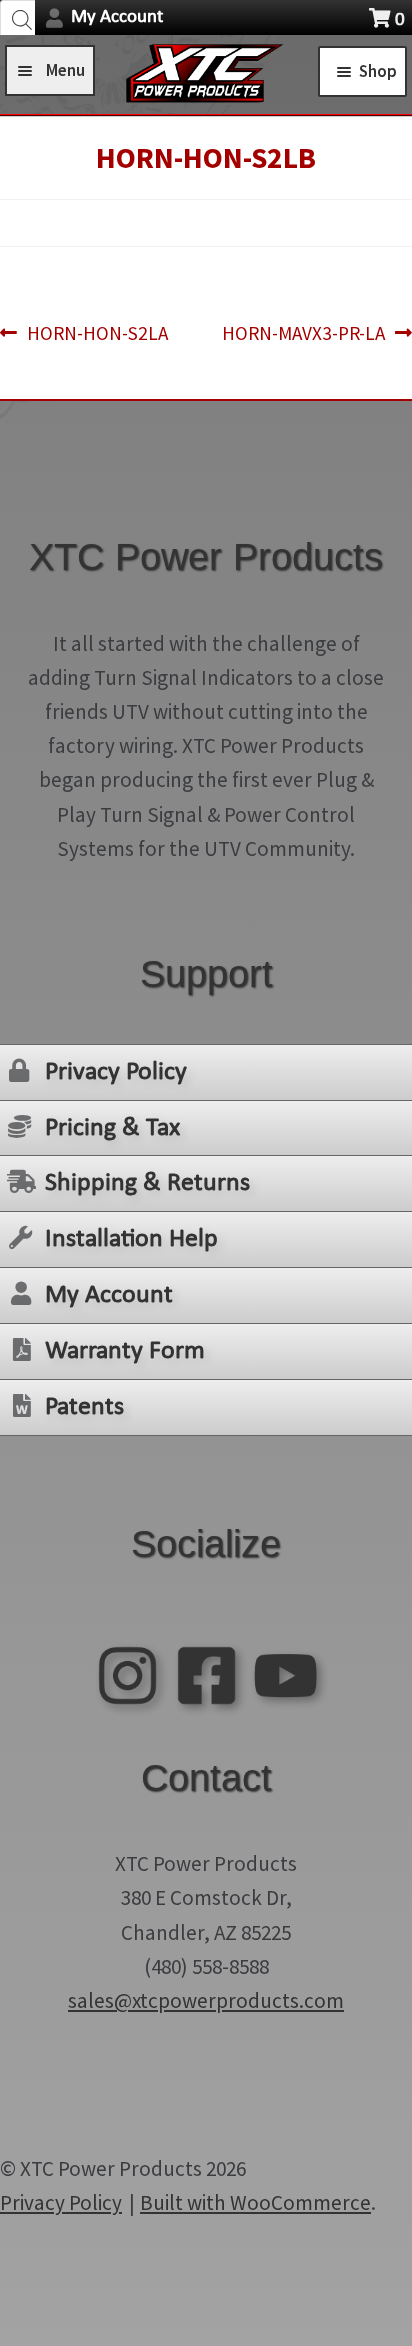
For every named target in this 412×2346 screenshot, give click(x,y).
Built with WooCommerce (255, 2202)
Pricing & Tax (112, 1128)
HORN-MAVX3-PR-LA (303, 334)
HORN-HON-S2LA (97, 334)
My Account (117, 17)
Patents (84, 1407)
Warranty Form (125, 1351)
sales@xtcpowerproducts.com (206, 2000)
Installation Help (131, 1239)
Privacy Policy (116, 1072)
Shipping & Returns (147, 1183)
